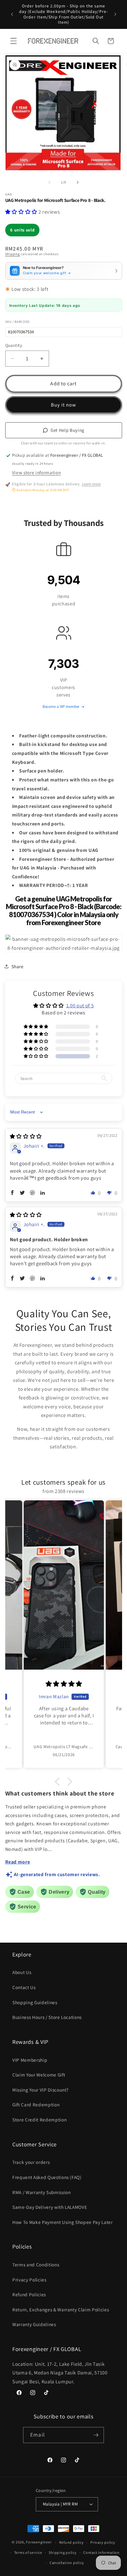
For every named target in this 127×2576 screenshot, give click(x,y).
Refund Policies (29, 2294)
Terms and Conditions (36, 2265)
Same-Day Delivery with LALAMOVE (50, 2207)
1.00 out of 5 (80, 1005)
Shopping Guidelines (35, 2002)
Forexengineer (39, 2542)
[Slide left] (49, 182)
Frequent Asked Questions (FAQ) (47, 2177)
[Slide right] (78, 182)
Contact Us (24, 1987)
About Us (22, 1972)
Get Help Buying (68, 430)
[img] (26, 1136)
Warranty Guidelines (34, 2324)
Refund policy (72, 2542)
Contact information (101, 2552)
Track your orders (31, 2162)
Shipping (13, 254)
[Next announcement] (115, 14)
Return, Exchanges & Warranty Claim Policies (61, 2309)
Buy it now (64, 405)
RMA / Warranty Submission (42, 2192)
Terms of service (28, 2552)
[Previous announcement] (12, 14)
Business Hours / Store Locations (47, 2017)
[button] (14, 41)
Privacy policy (103, 2542)
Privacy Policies (29, 2280)
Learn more (91, 484)
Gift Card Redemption (36, 2105)
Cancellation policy (67, 2563)
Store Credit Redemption (39, 2120)
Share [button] (18, 966)
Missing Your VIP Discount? (40, 2090)
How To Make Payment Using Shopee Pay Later (63, 2222)
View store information (37, 472)
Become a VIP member (61, 706)
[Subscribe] (96, 2435)
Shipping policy (63, 2552)
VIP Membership (30, 2060)
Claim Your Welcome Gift (39, 2075)
